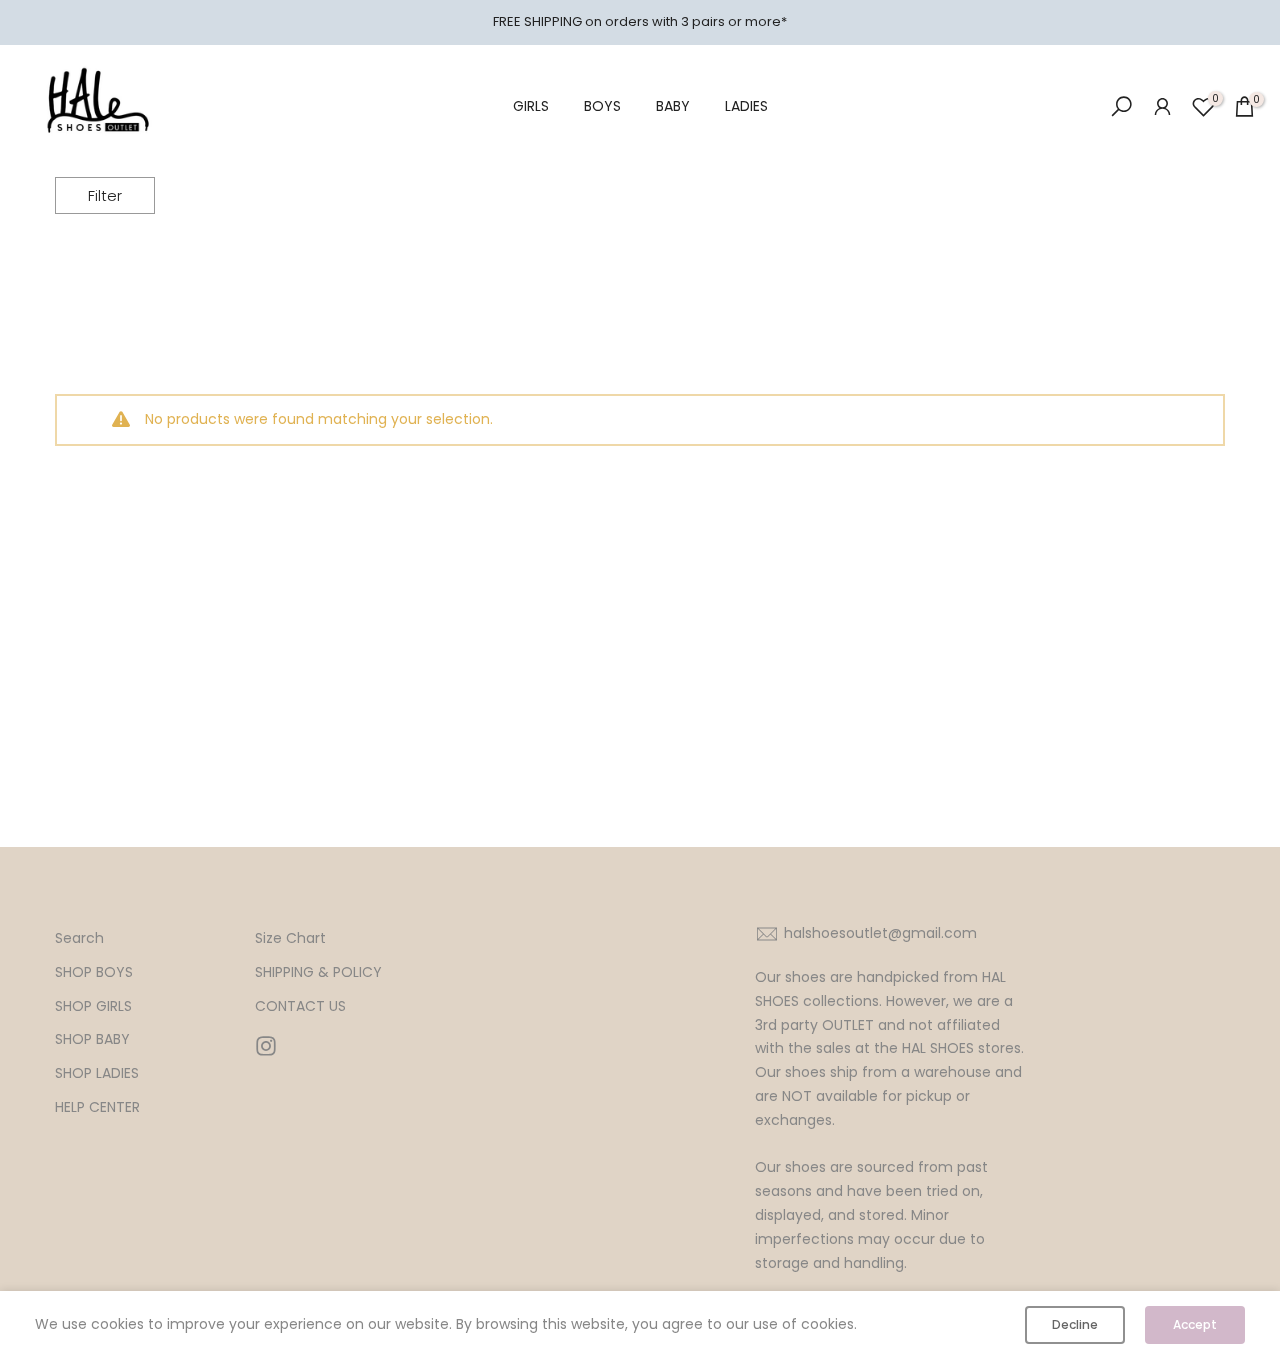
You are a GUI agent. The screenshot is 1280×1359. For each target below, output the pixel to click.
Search (79, 938)
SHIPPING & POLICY (318, 972)
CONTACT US (300, 1006)
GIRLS (531, 106)
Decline (1075, 1324)
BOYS (602, 106)
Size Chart (290, 938)
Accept (1195, 1324)
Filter (105, 195)
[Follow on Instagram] (266, 1045)
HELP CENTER (97, 1107)
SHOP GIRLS (93, 1006)
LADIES (746, 106)
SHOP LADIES (97, 1073)
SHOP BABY (92, 1039)
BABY (673, 106)
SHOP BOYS (94, 972)
